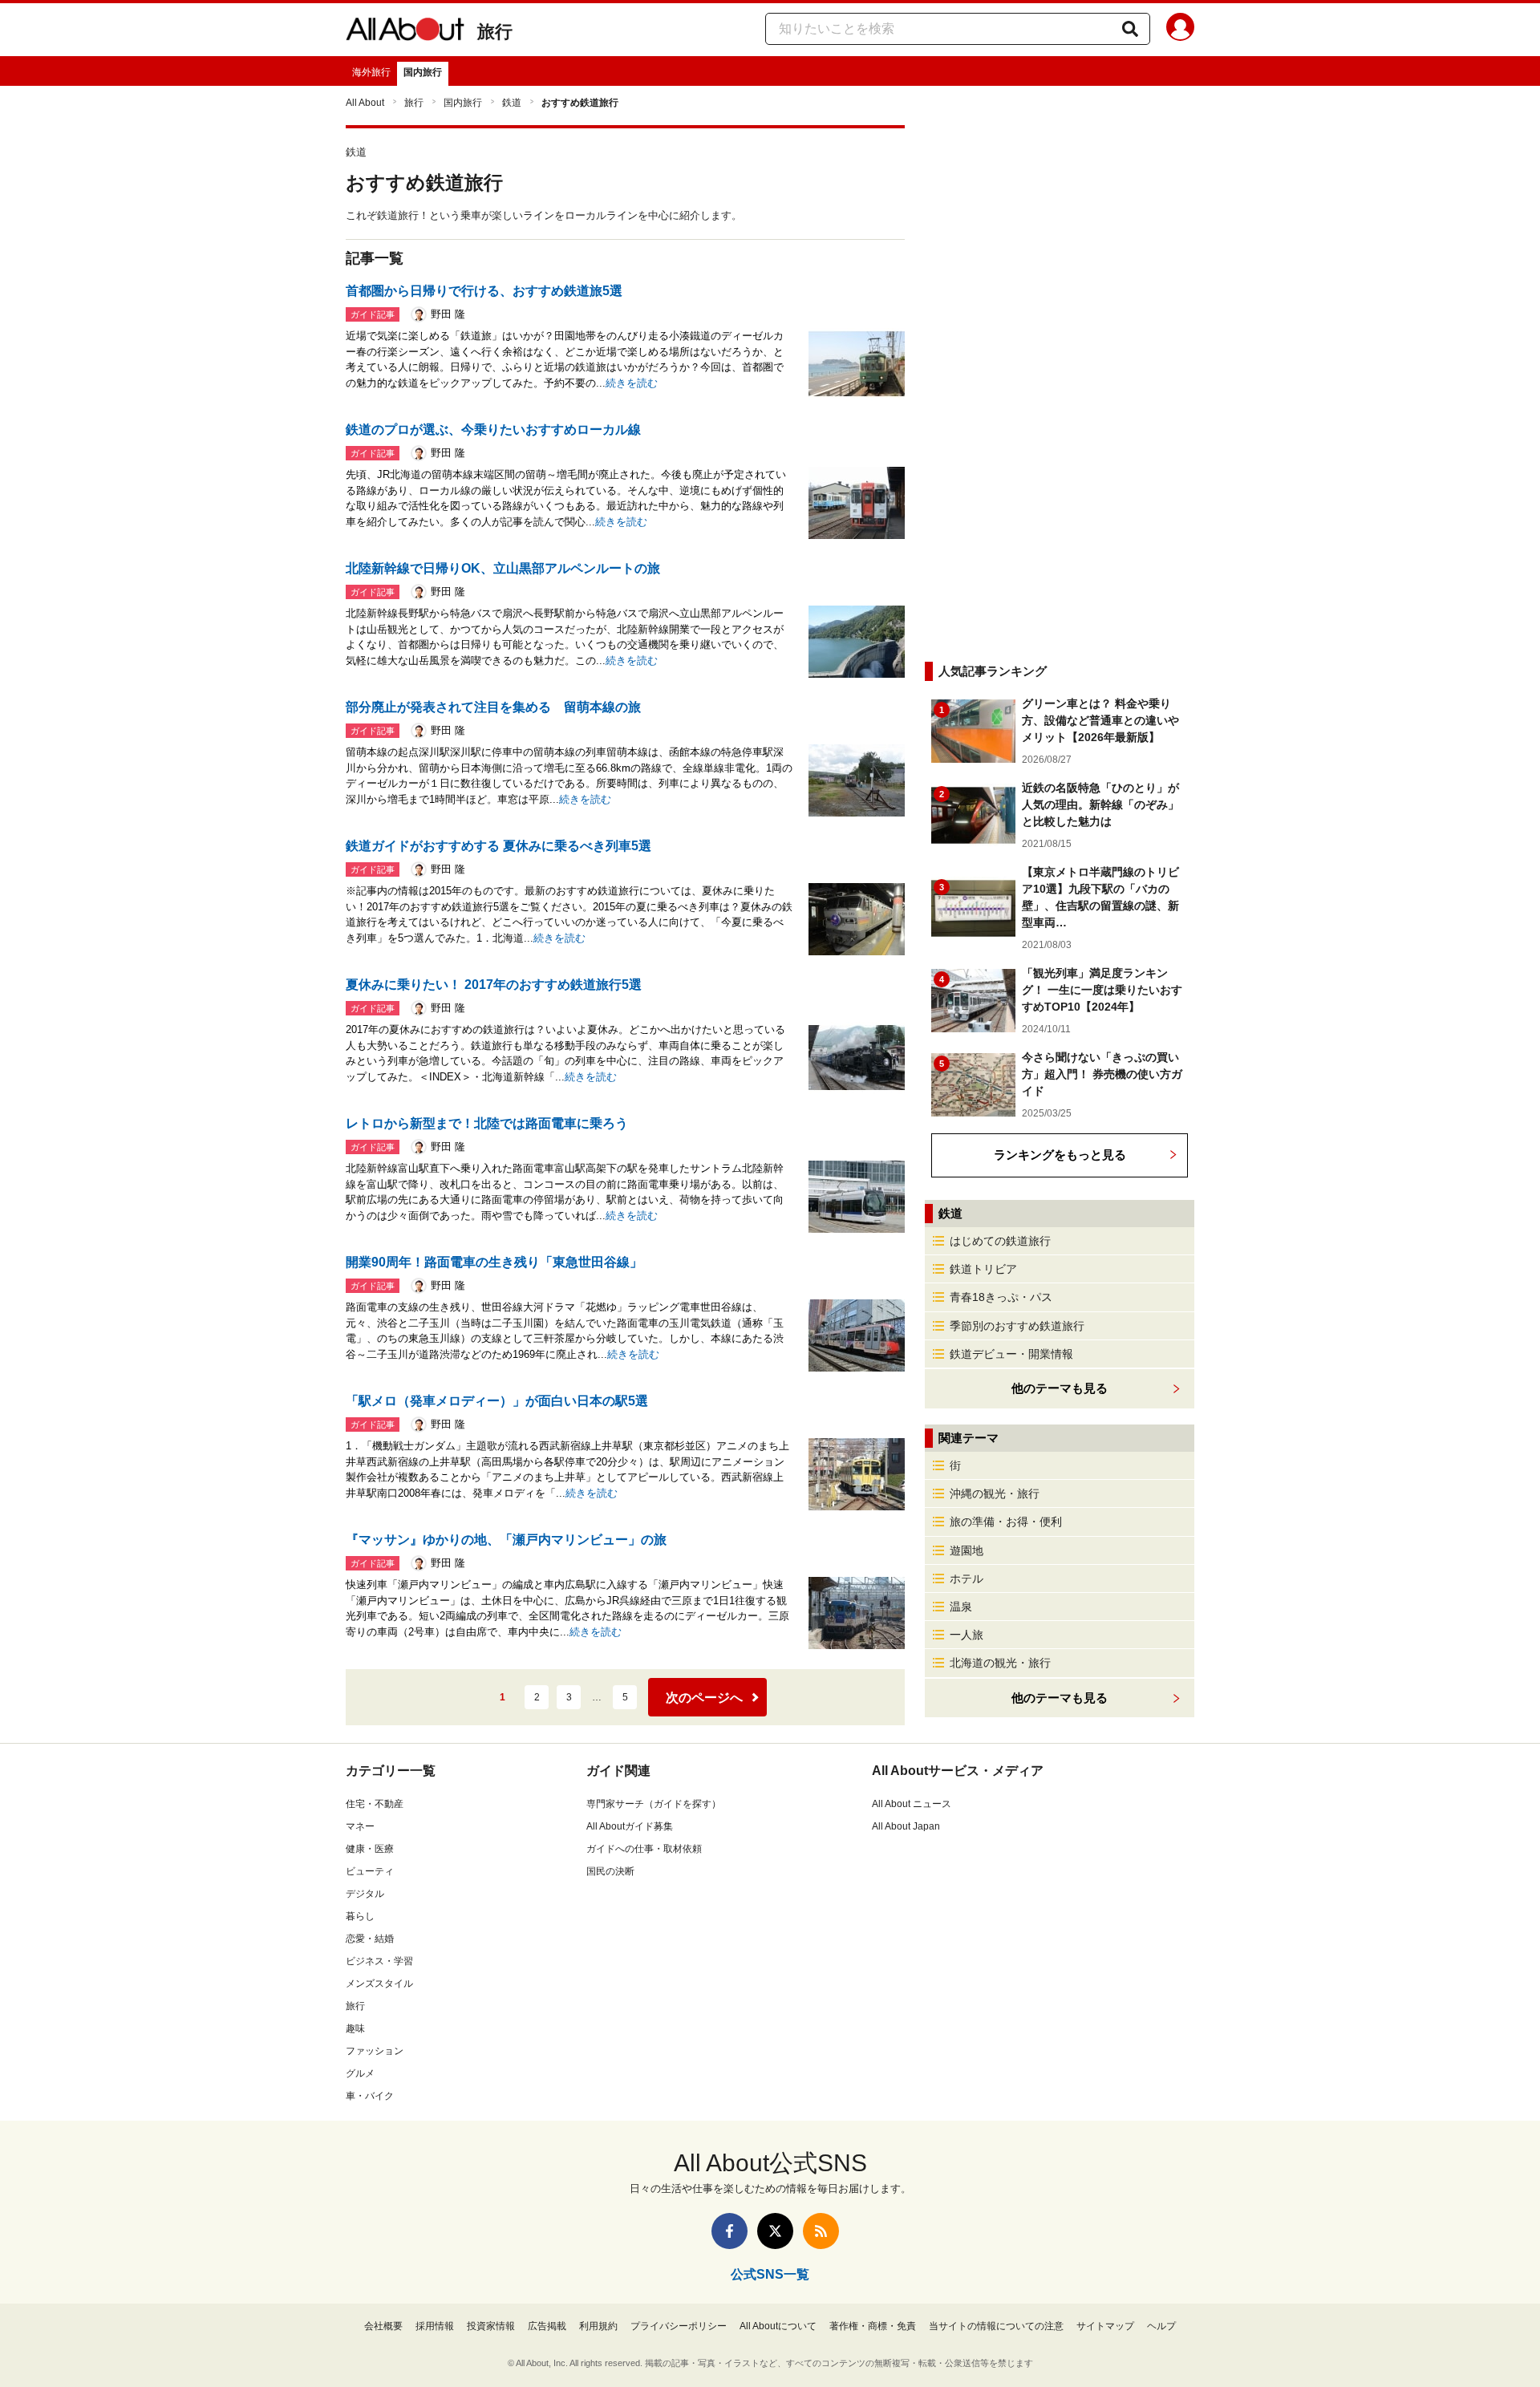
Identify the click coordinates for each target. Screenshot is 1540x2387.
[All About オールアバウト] (405, 32)
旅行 (495, 32)
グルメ (360, 2073)
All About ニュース (912, 1804)
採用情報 (435, 2326)
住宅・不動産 (375, 1804)
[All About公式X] (775, 2231)
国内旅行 (423, 72)
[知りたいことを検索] (1130, 29)
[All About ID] (1180, 30)
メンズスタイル (379, 1984)
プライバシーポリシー (679, 2326)
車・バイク (370, 2096)
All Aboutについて (778, 2326)
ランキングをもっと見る (1060, 1155)
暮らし (360, 1916)
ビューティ (370, 1871)
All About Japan (906, 1826)
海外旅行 (371, 72)
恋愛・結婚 (370, 1939)
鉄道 (512, 103)
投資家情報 (491, 2326)
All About (365, 103)
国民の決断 (610, 1871)
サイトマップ (1105, 2326)
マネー (360, 1826)
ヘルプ (1161, 2326)
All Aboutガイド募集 (630, 1826)
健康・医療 (370, 1849)
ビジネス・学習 (379, 1961)
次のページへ (704, 1698)
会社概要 (383, 2326)
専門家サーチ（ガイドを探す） (654, 1804)
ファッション (375, 2051)
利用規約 (598, 2326)
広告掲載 (547, 2326)
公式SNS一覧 (770, 2274)
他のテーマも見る (1060, 1698)
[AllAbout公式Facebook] (729, 2231)
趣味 (355, 2028)
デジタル (365, 1894)
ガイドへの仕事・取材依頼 (644, 1849)
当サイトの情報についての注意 (996, 2326)
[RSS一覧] (821, 2231)
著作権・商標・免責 (873, 2326)
